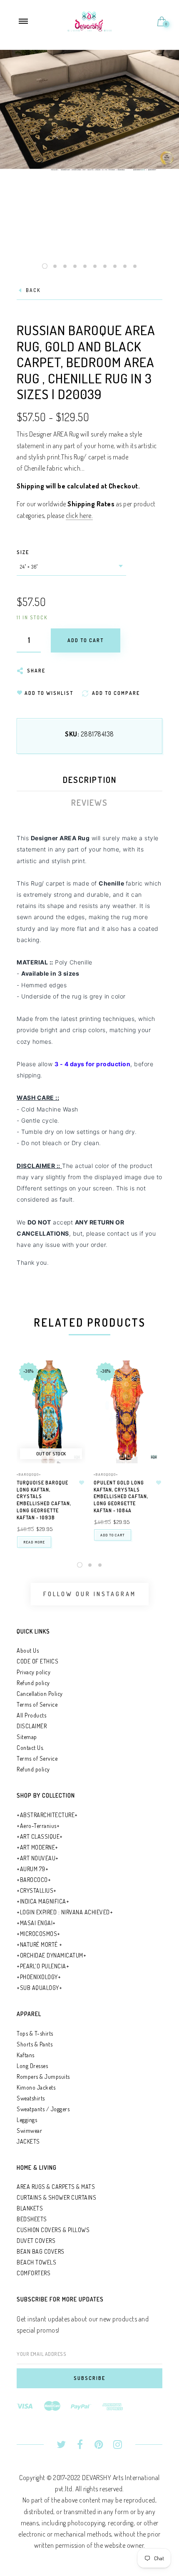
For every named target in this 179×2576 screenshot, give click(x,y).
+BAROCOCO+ (34, 1880)
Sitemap (27, 1737)
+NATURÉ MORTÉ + (40, 1944)
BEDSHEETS (32, 2219)
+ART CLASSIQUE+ (40, 1836)
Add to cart (113, 1535)
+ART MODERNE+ (37, 1847)
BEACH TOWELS (36, 2262)
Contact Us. (30, 1748)
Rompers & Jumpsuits (43, 2077)
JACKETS (28, 2141)
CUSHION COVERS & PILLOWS (53, 2230)
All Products (31, 1715)
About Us (28, 1650)
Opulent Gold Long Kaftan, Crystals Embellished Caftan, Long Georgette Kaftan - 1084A (121, 1497)
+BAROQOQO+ (29, 1474)
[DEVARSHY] (90, 20)
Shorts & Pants (35, 2044)
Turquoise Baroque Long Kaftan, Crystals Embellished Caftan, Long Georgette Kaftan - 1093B (44, 1500)
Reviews (89, 802)
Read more (34, 1542)
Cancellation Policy (40, 1694)
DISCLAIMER (32, 1726)
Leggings (27, 2120)
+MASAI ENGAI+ (36, 1923)
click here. (80, 515)
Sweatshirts (31, 2098)
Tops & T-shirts (35, 2033)
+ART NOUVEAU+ (38, 1858)
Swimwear (29, 2131)
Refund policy (33, 1683)
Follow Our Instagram (90, 1594)
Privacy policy (34, 1672)
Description (90, 780)
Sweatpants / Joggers (43, 2109)
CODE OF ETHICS (37, 1661)
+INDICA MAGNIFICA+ (43, 1901)
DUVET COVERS (36, 2241)
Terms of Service (37, 1704)
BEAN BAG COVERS (41, 2251)
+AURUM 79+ (32, 1869)
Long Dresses (32, 2066)
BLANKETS (30, 2208)
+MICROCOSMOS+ (39, 1934)
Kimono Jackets (36, 2087)
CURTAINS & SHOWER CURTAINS (56, 2197)
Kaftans (26, 2055)
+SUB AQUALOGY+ (39, 1988)
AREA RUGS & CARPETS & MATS (56, 2187)
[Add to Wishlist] (82, 1483)
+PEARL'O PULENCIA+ (43, 1966)
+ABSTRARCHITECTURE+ (47, 1815)
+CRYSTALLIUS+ (37, 1890)
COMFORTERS (34, 2273)
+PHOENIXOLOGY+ (39, 1977)
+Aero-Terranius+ (38, 1826)
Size (23, 552)
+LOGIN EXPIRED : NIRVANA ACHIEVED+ (65, 1912)
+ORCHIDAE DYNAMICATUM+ (51, 1955)
